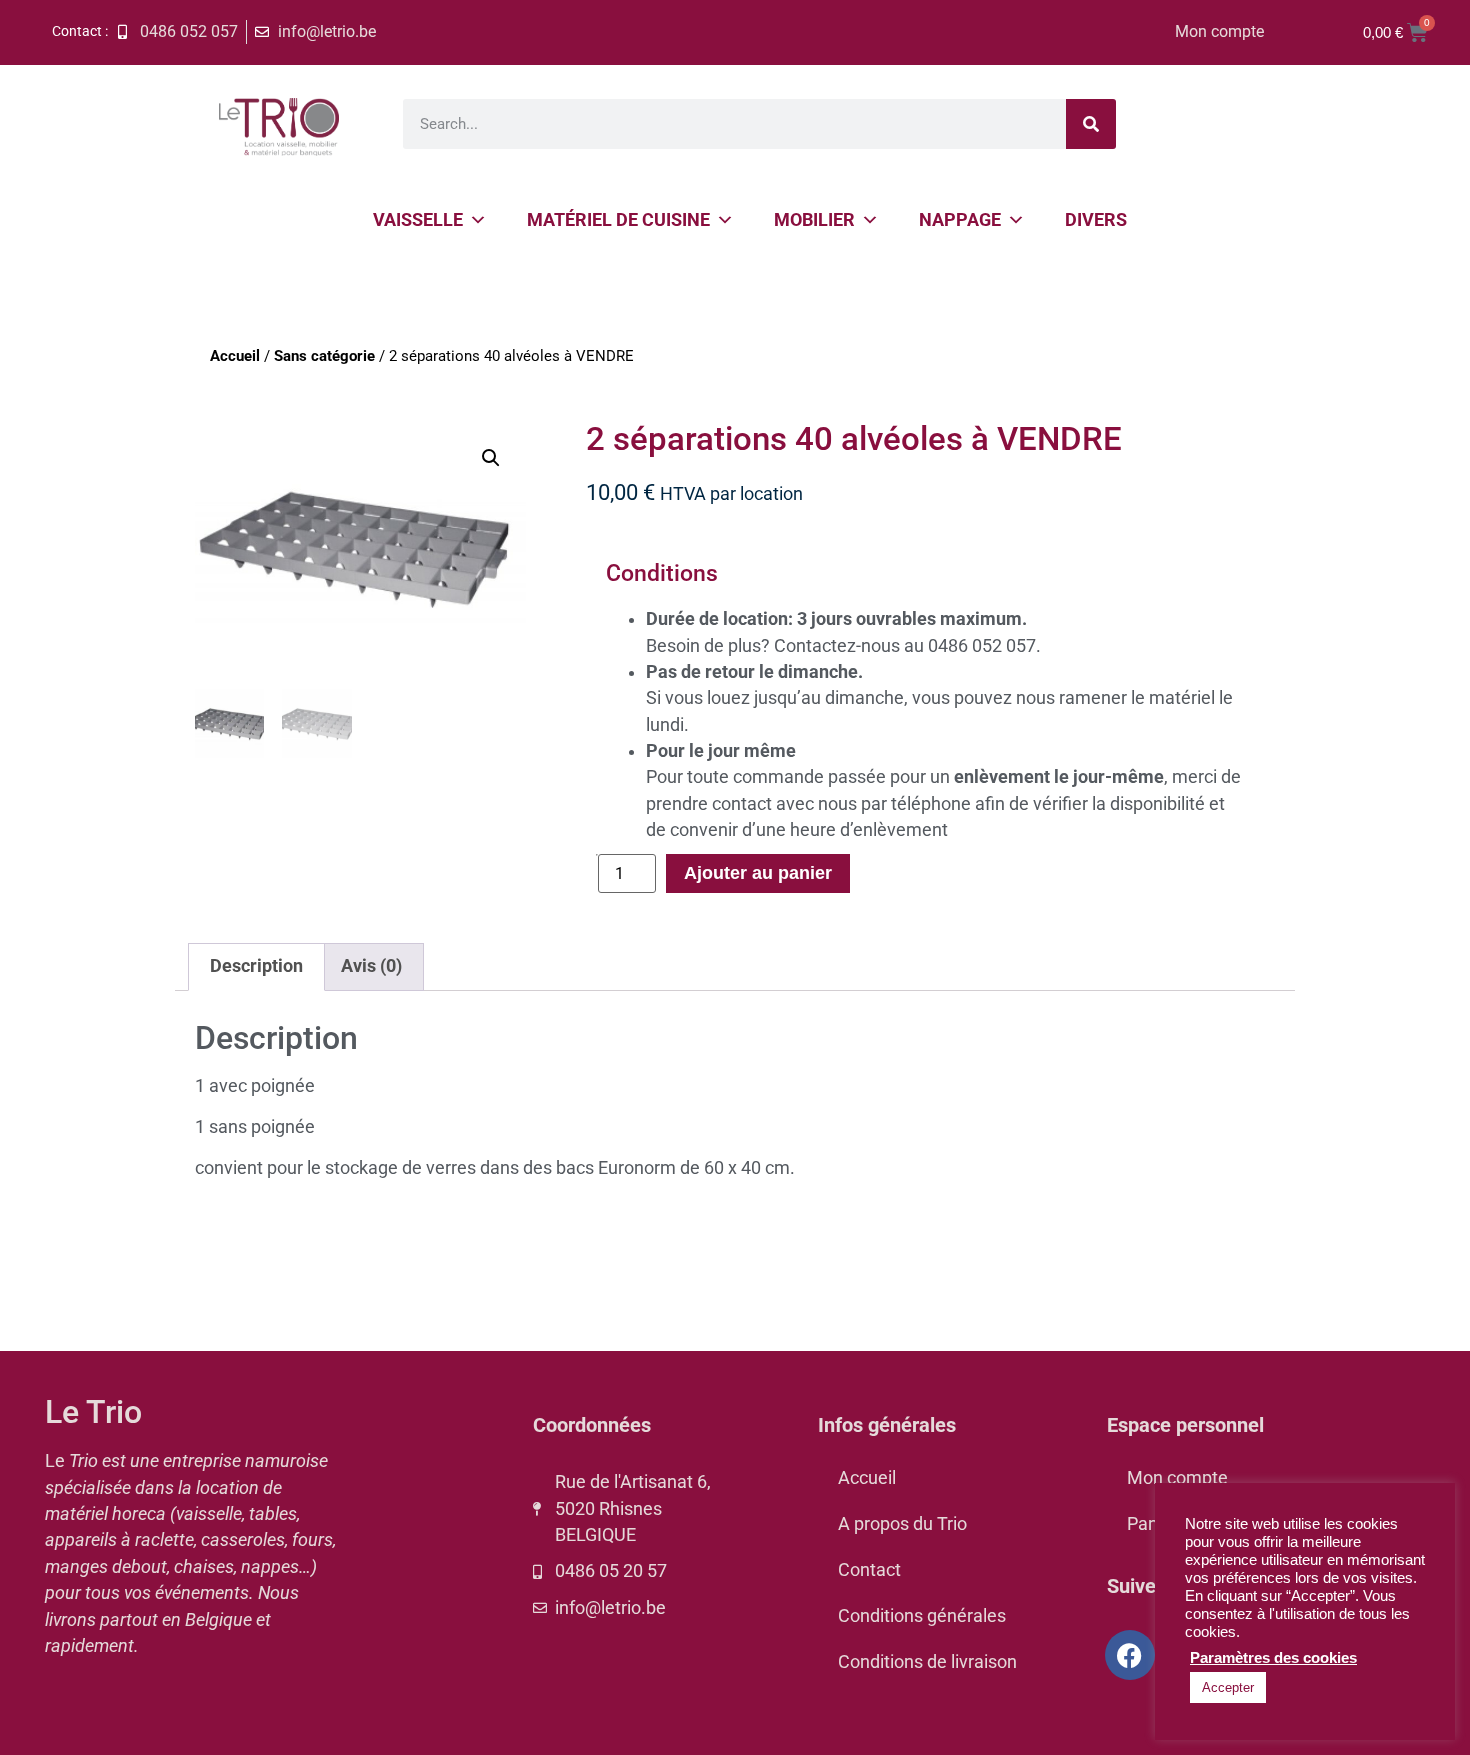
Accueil (235, 356)
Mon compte (1219, 31)
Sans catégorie (324, 356)
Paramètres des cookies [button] (1273, 1658)
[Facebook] (1130, 1655)
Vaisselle (418, 219)
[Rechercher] (1091, 124)
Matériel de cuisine (618, 219)
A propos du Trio (902, 1524)
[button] (491, 458)
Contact (869, 1570)
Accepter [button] (1228, 1687)
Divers (1096, 219)
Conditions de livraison (927, 1662)
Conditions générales (922, 1616)
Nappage (960, 219)
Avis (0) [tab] (371, 966)
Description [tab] (256, 966)
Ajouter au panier (758, 873)
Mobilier (814, 219)
